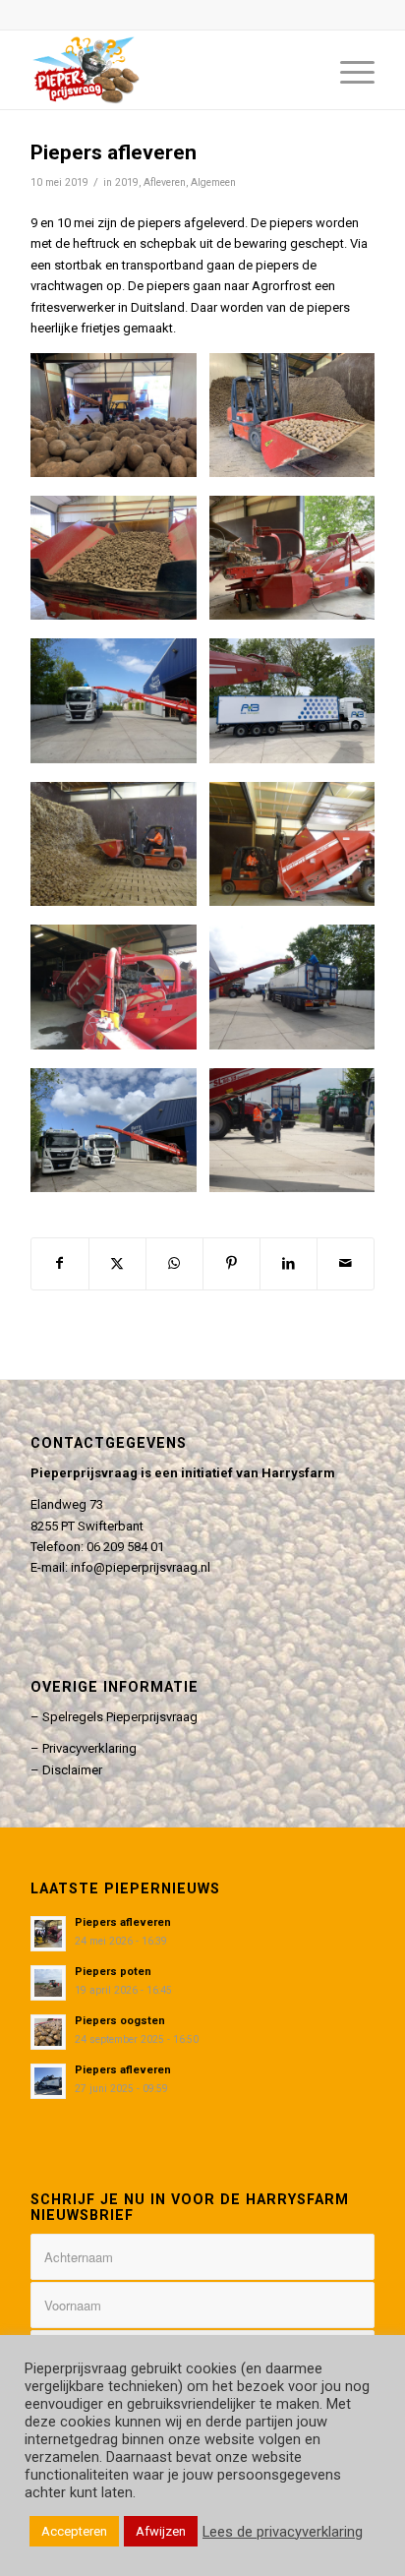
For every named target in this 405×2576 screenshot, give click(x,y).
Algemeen (213, 182)
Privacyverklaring (89, 1748)
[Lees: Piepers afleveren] (48, 1934)
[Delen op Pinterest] (231, 1263)
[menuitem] (347, 70)
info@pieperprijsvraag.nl (141, 1567)
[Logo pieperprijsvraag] (168, 70)
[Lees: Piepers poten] (48, 1983)
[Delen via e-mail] (346, 1263)
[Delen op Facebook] (60, 1263)
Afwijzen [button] (161, 2531)
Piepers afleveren (123, 1922)
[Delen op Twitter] (117, 1263)
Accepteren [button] (74, 2531)
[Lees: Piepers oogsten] (48, 2032)
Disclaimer (72, 1770)
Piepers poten (113, 1972)
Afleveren (165, 182)
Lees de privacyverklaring (283, 2532)
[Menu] (347, 70)
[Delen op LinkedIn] (289, 1263)
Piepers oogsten (120, 2021)
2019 (127, 182)
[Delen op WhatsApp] (174, 1263)
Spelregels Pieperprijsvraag (120, 1717)
